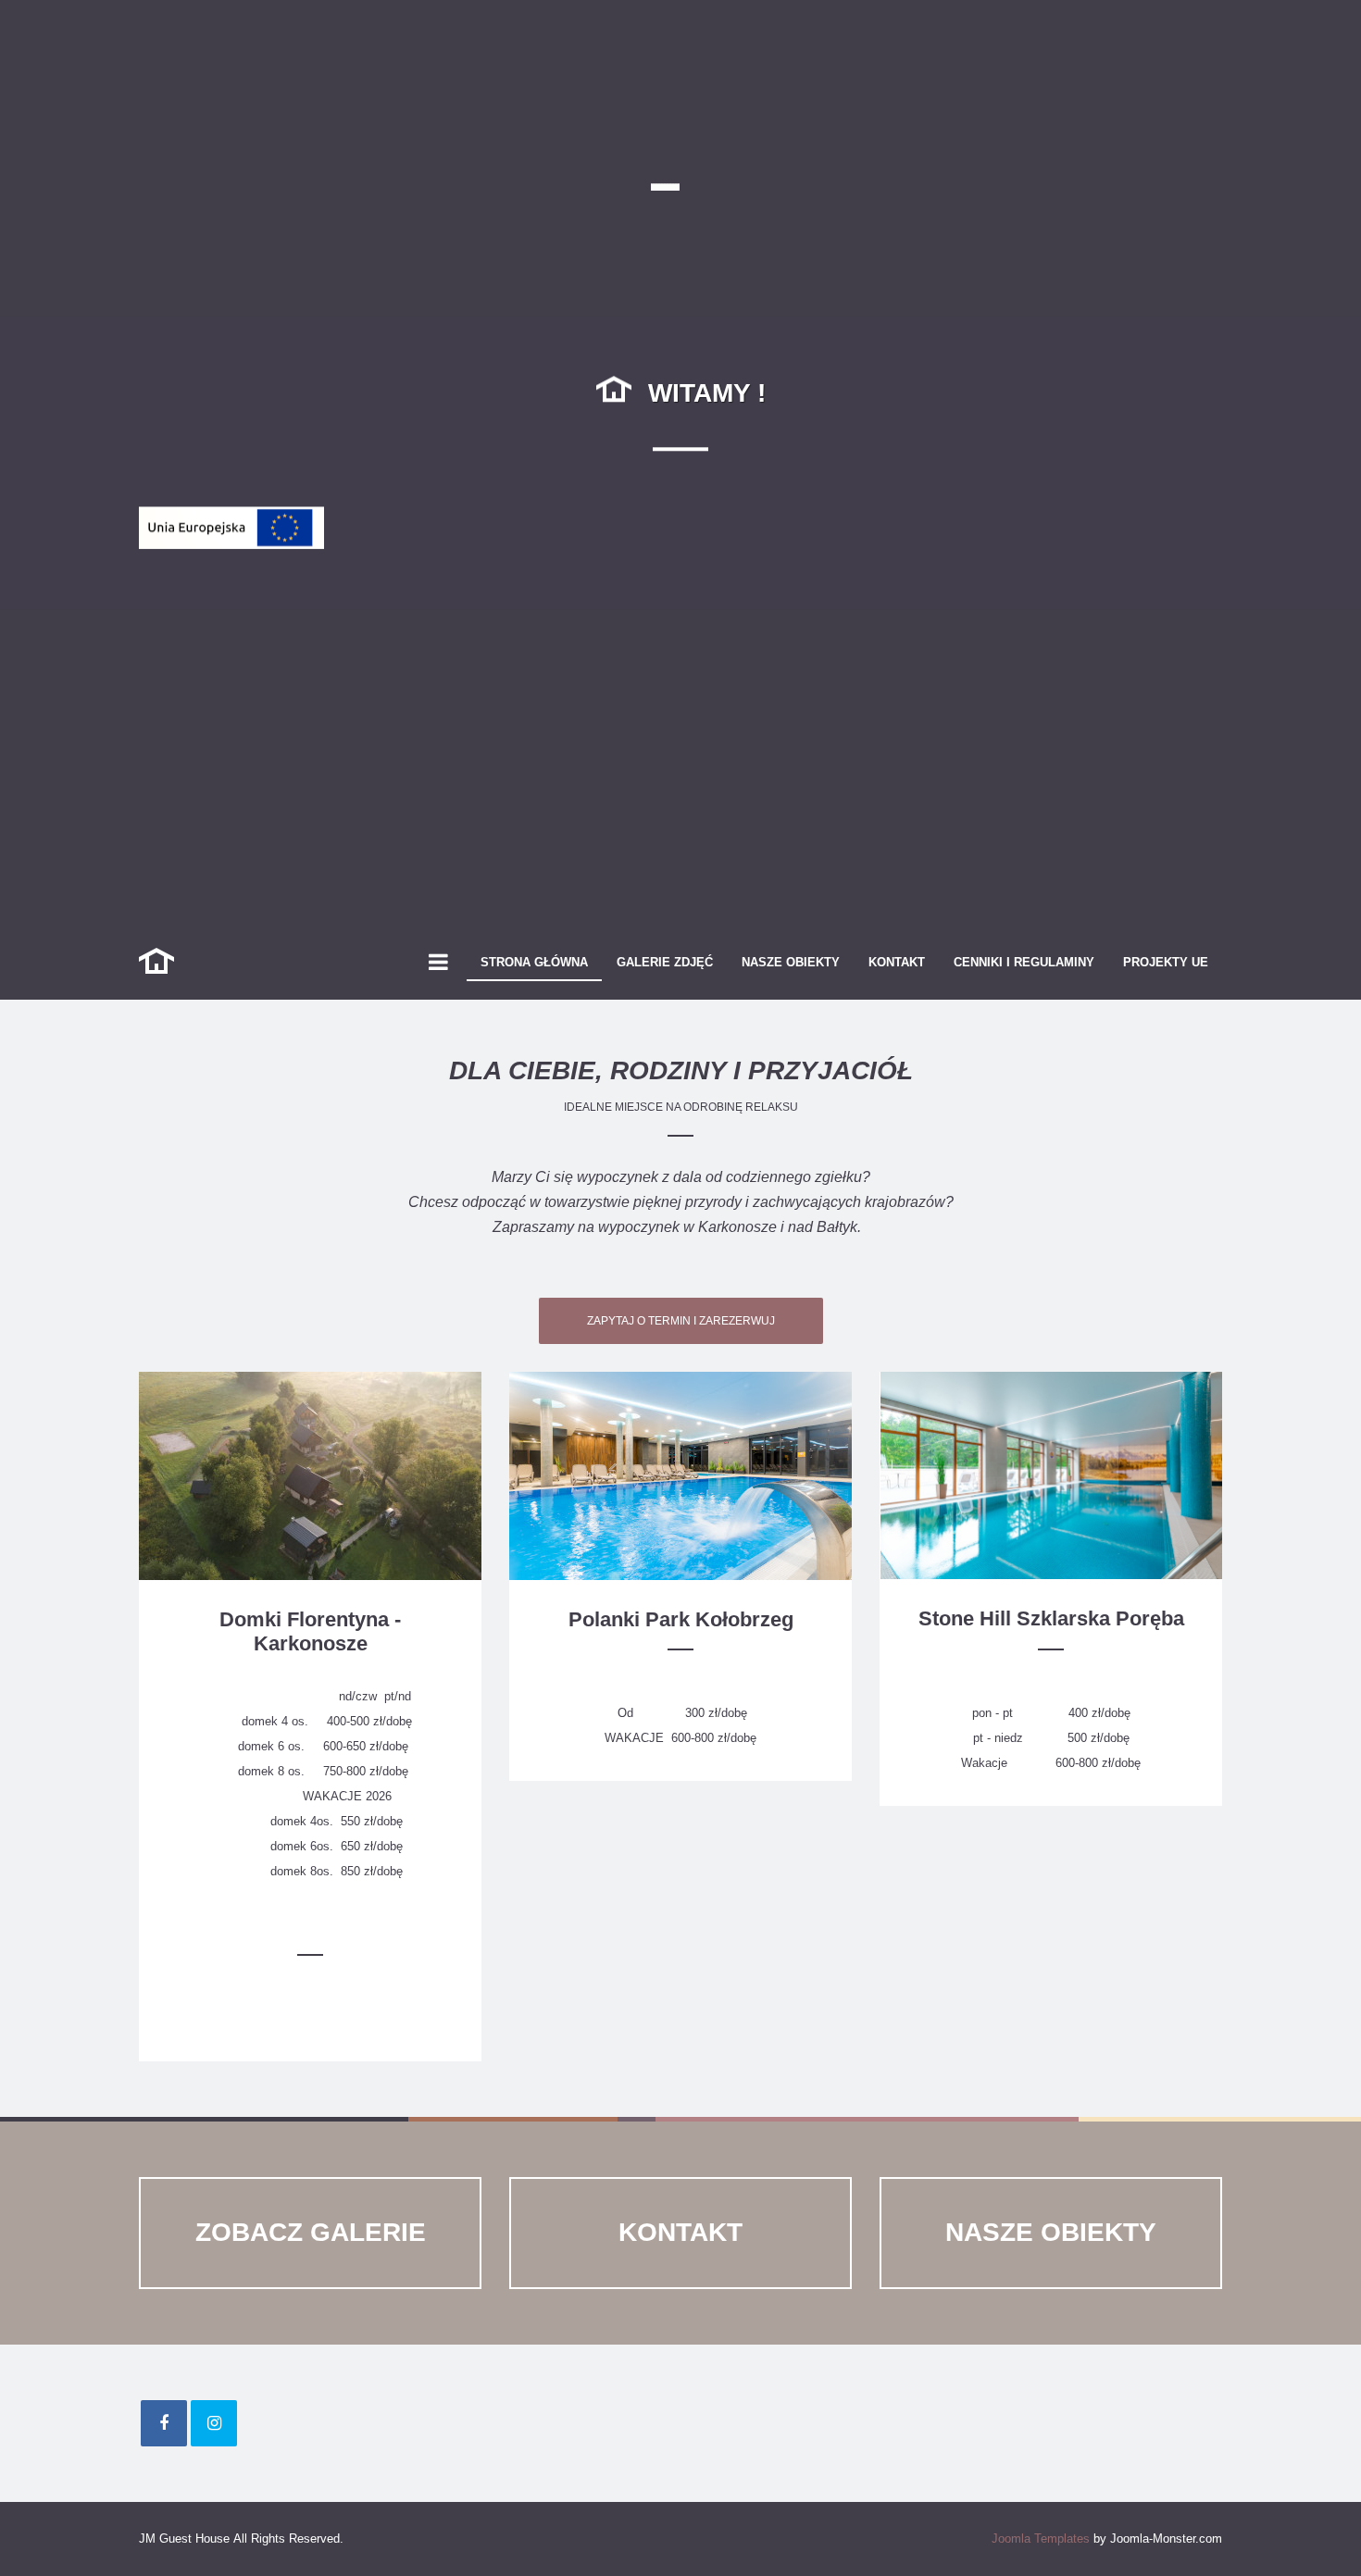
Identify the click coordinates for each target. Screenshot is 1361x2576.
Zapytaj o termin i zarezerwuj (681, 1321)
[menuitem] (534, 963)
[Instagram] (214, 2423)
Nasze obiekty (1051, 2232)
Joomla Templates (1041, 2539)
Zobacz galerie (311, 2232)
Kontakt (680, 2232)
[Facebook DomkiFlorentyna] (164, 2423)
